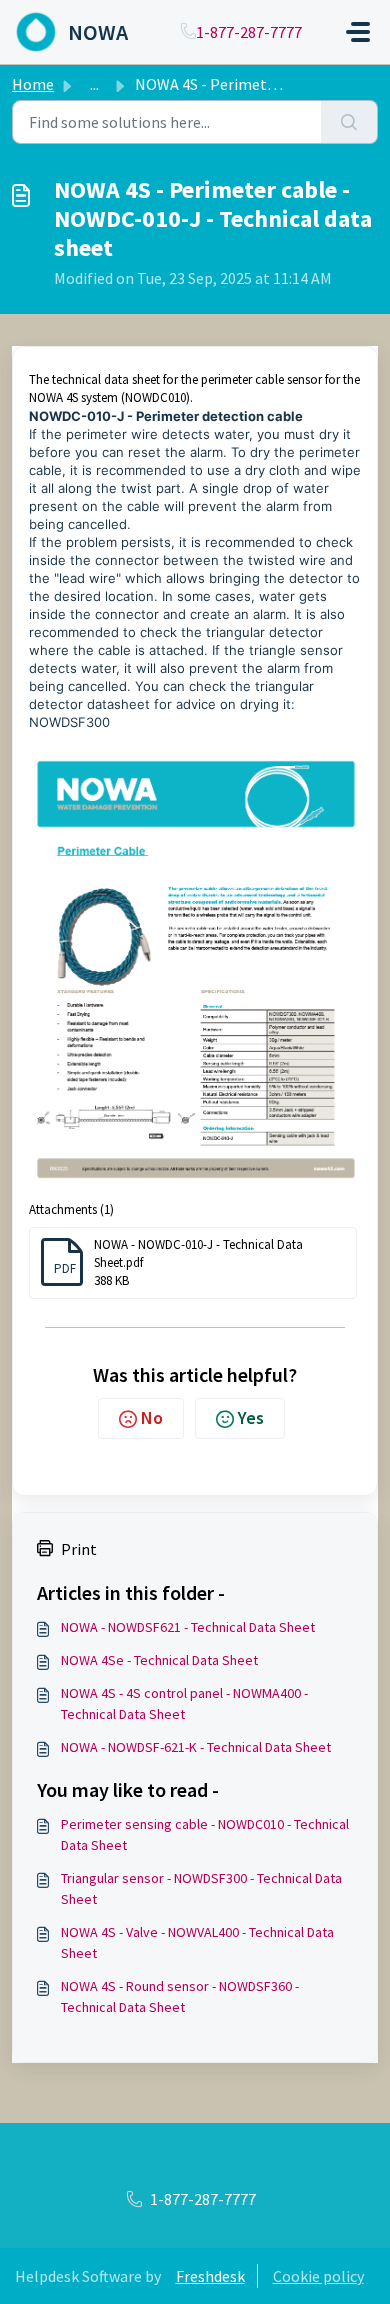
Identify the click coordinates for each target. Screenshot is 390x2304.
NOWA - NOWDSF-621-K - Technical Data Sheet (196, 1747)
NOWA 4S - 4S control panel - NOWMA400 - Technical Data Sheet (184, 1703)
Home (33, 84)
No (152, 1417)
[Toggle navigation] (358, 32)
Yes (251, 1417)
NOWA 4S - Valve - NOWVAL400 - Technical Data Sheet (197, 1942)
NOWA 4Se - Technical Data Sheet (159, 1660)
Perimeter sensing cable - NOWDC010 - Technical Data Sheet (205, 1834)
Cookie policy (318, 2276)
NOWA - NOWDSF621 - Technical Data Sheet (188, 1627)
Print (79, 1549)
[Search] (349, 122)
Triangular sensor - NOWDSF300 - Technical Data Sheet (201, 1888)
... (94, 84)
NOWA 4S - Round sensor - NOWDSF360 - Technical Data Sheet (180, 1996)
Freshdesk (210, 2276)
